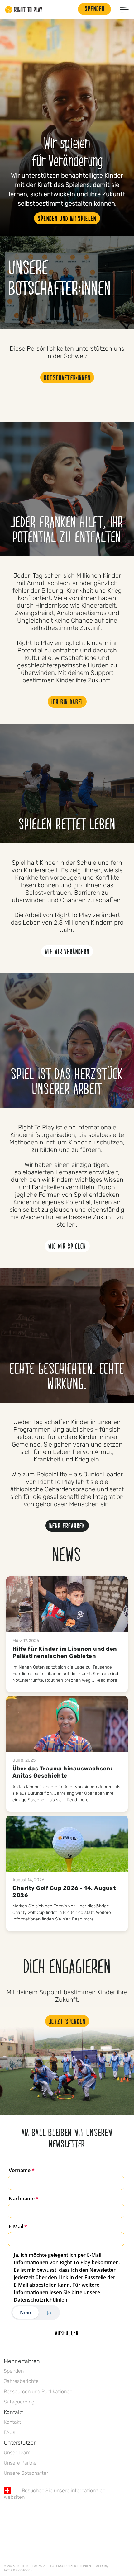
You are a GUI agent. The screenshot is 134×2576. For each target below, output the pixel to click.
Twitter (20, 2515)
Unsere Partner (21, 2463)
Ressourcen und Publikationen (38, 2391)
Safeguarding (19, 2402)
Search (70, 10)
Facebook (7, 2515)
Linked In (46, 2515)
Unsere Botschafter (26, 2473)
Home (24, 10)
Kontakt (12, 2422)
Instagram (33, 2515)
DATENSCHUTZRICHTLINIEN (71, 2566)
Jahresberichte (21, 2381)
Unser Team (17, 2453)
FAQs (10, 2432)
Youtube (60, 2515)
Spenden (14, 2371)
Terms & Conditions (18, 2570)
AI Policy (102, 2566)
